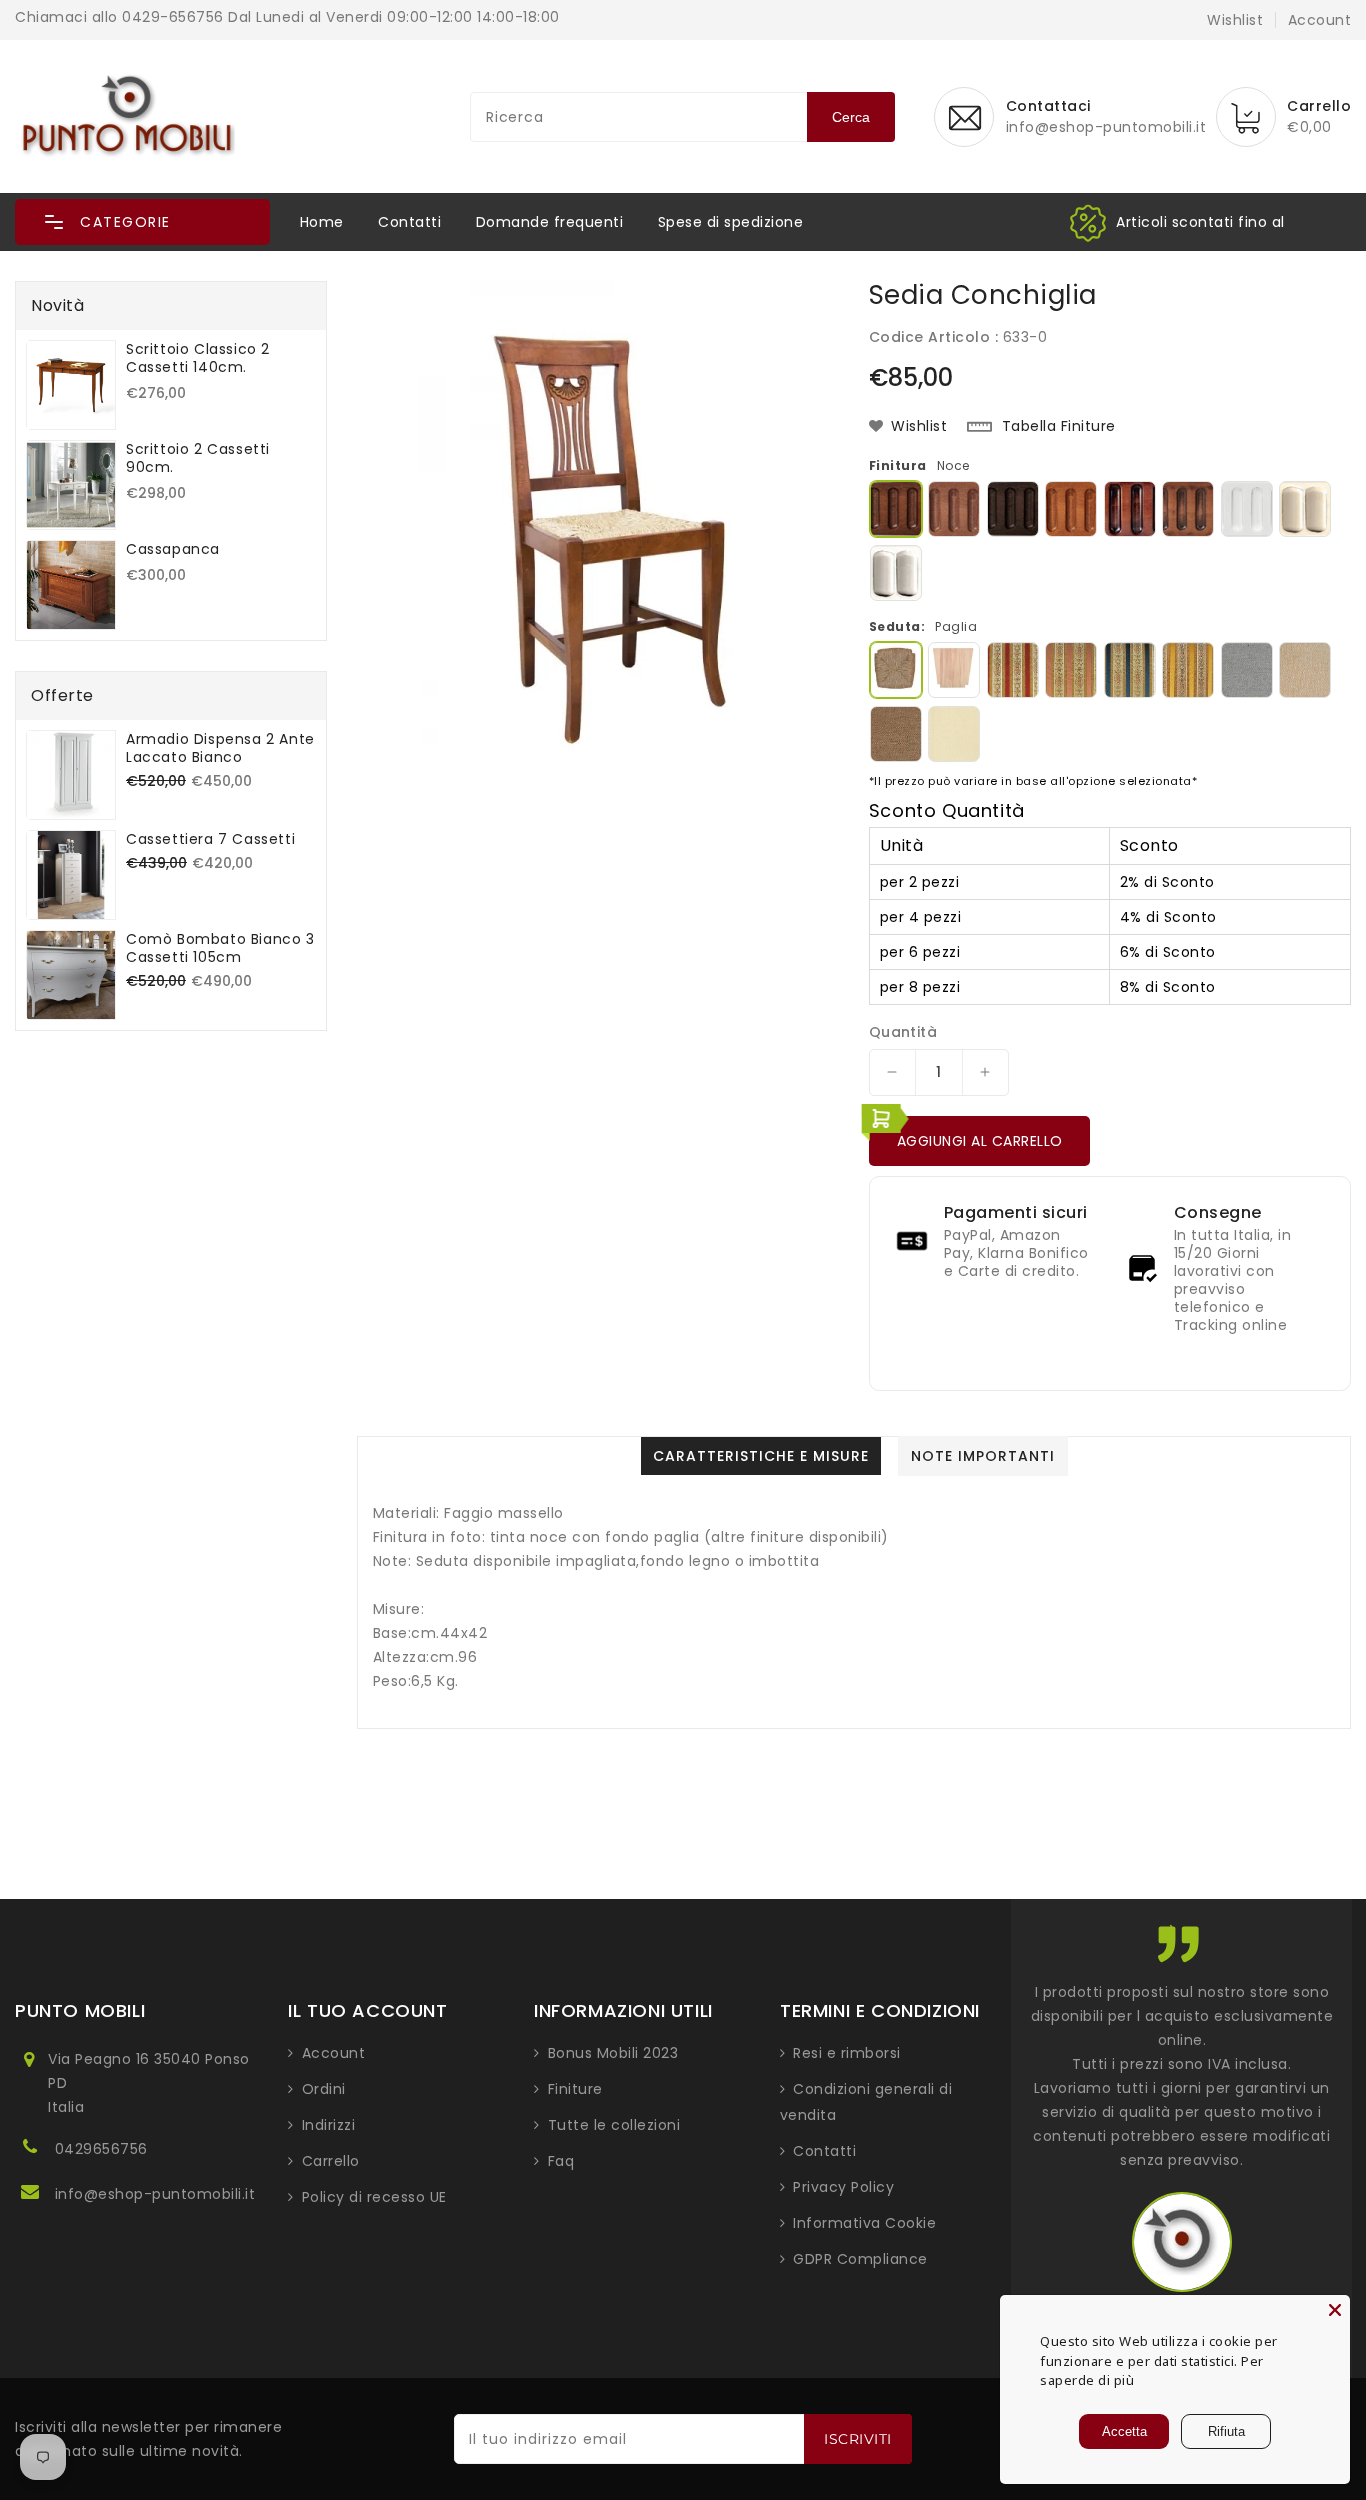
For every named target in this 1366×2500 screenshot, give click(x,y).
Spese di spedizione (731, 222)
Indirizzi (329, 2125)
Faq (561, 2161)
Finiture (575, 2089)
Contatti (409, 222)
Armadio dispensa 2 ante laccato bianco (220, 748)
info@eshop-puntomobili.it (155, 2194)
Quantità (903, 1032)
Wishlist (1235, 20)
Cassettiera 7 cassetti (210, 839)
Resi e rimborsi (847, 2053)
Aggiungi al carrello (980, 1141)
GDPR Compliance (860, 2259)
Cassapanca (173, 549)
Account (334, 2053)
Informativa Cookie (864, 2223)
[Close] (1335, 2310)
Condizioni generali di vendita (866, 2102)
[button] (142, 222)
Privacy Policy (843, 2187)
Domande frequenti (550, 222)
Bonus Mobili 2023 (613, 2053)
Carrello (331, 2161)
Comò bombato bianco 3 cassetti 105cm (220, 948)
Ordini (324, 2089)
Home (322, 222)
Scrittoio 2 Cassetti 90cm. (198, 458)
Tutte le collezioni (614, 2125)
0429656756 (101, 2149)
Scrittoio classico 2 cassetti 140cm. (198, 358)
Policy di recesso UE (374, 2197)
